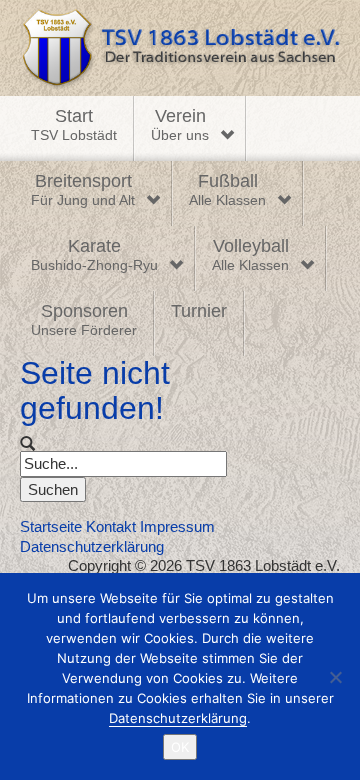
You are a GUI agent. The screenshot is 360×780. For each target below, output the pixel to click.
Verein (180, 125)
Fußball (227, 190)
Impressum (177, 526)
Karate (94, 255)
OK (180, 747)
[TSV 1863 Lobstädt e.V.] (180, 48)
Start (74, 125)
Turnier (199, 311)
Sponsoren (84, 320)
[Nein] (335, 677)
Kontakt (111, 526)
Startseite (51, 526)
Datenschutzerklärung (92, 546)
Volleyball (250, 255)
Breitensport (83, 190)
